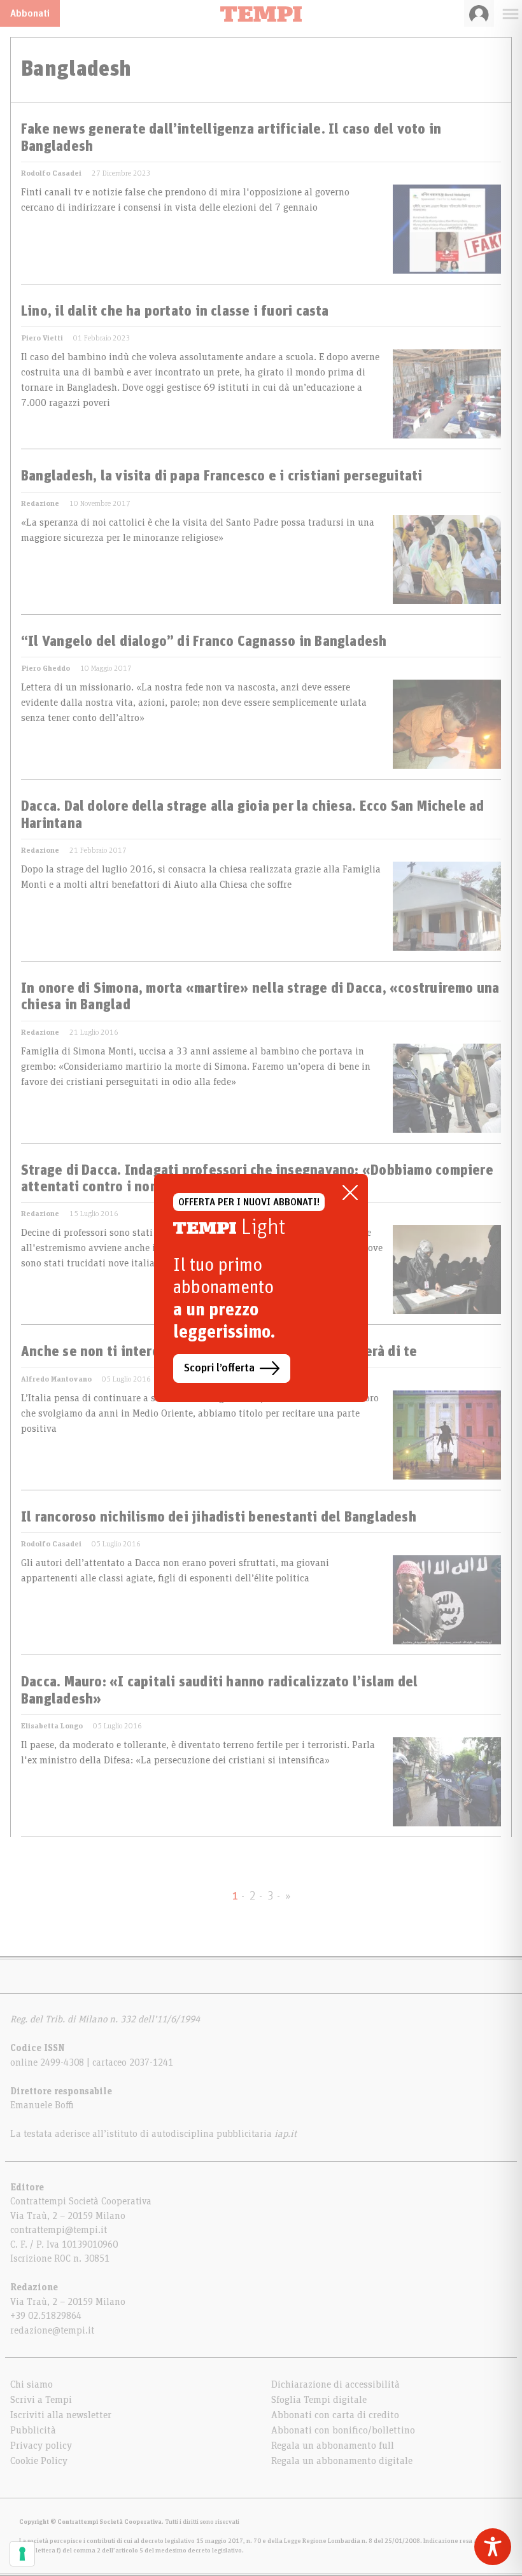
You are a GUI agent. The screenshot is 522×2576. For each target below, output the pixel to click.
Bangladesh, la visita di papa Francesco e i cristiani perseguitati (222, 477)
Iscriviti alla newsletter (61, 2415)
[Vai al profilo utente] (479, 13)
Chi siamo (32, 2384)
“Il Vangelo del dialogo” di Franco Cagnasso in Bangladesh (204, 642)
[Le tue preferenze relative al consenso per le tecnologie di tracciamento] (22, 2554)
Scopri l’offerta (219, 1368)
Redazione (40, 503)
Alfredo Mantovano (56, 1379)
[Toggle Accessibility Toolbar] (493, 2547)
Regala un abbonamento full (333, 2446)
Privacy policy (41, 2446)
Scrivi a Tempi (41, 2400)
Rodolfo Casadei (51, 173)
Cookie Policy (39, 2461)
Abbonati (30, 13)
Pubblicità (33, 2430)
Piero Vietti (42, 338)
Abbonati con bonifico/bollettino (343, 2430)
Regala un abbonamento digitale (342, 2461)
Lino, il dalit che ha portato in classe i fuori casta (175, 312)
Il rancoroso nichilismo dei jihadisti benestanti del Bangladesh (219, 1518)
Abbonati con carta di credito (335, 2415)
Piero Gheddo (46, 668)
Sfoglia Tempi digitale (319, 2400)
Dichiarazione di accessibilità (335, 2384)
